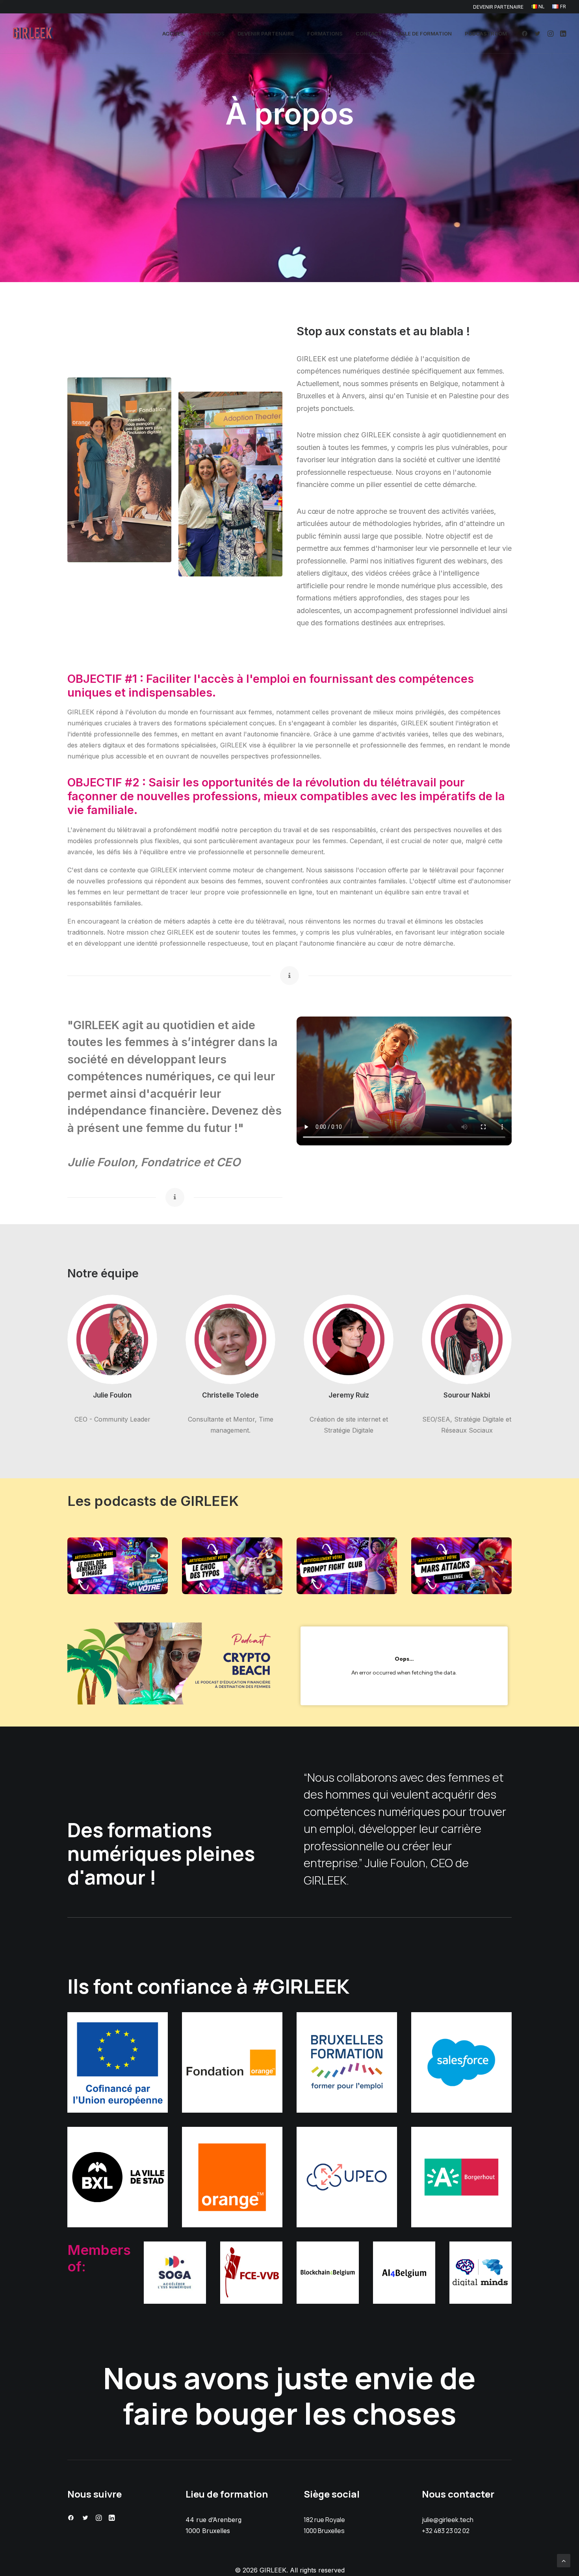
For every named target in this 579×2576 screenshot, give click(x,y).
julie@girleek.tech (448, 2520)
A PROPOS (211, 33)
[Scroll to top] (564, 2560)
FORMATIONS (325, 33)
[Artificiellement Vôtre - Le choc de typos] (232, 1566)
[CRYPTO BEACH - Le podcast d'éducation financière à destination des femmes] (175, 1663)
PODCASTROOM (486, 33)
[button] (526, 33)
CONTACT (369, 33)
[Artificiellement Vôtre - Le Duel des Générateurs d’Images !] (118, 1566)
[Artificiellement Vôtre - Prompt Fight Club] (347, 1566)
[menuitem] (500, 7)
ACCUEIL (174, 33)
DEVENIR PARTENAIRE (498, 7)
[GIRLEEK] (33, 33)
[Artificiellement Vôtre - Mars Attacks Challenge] (461, 1566)
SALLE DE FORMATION (423, 33)
